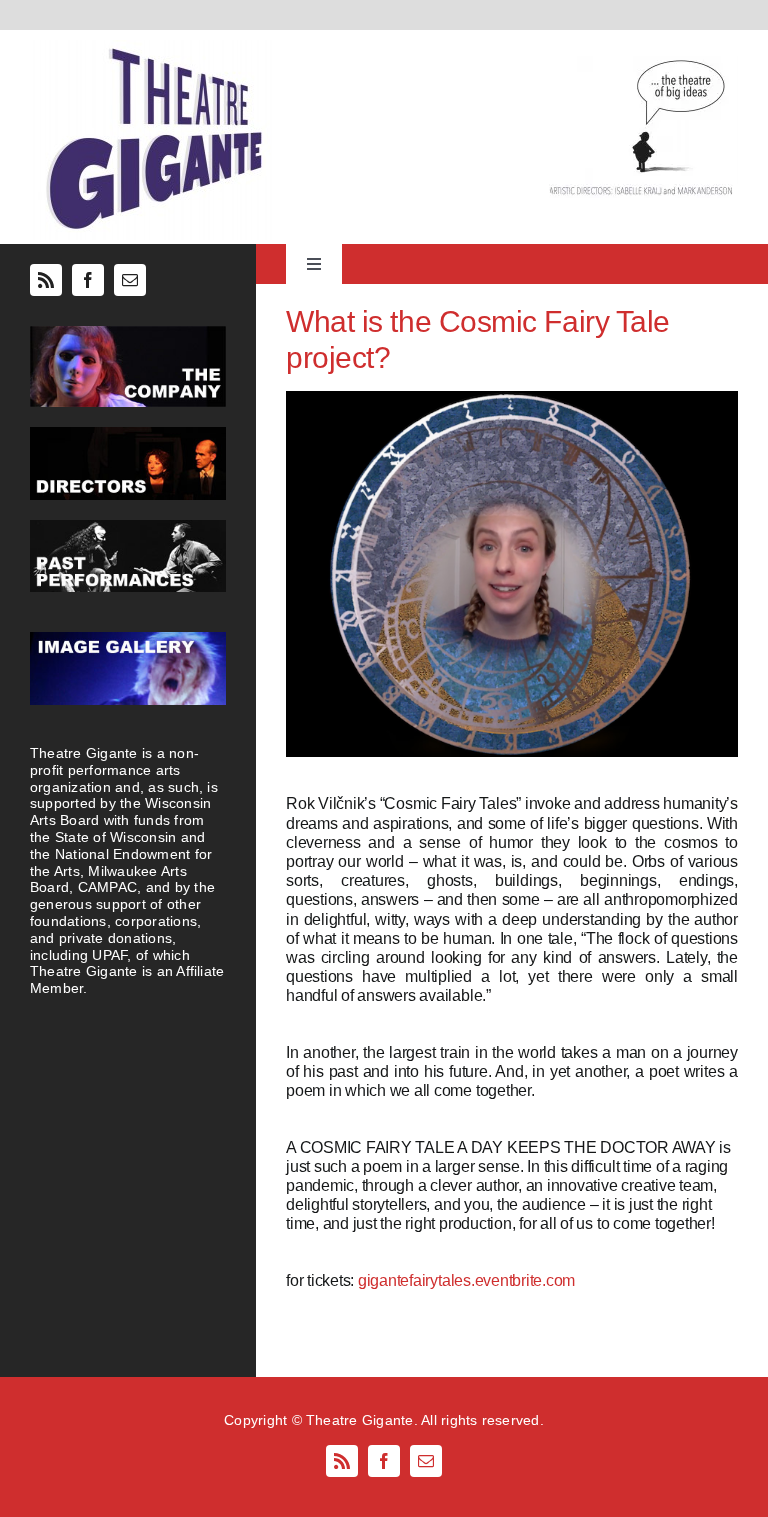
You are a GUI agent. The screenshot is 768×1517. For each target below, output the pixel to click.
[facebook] (88, 280)
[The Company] (128, 333)
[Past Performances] (128, 527)
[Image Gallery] (128, 639)
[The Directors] (128, 434)
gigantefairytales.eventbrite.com (466, 1280)
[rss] (46, 280)
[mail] (130, 280)
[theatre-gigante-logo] (152, 47)
